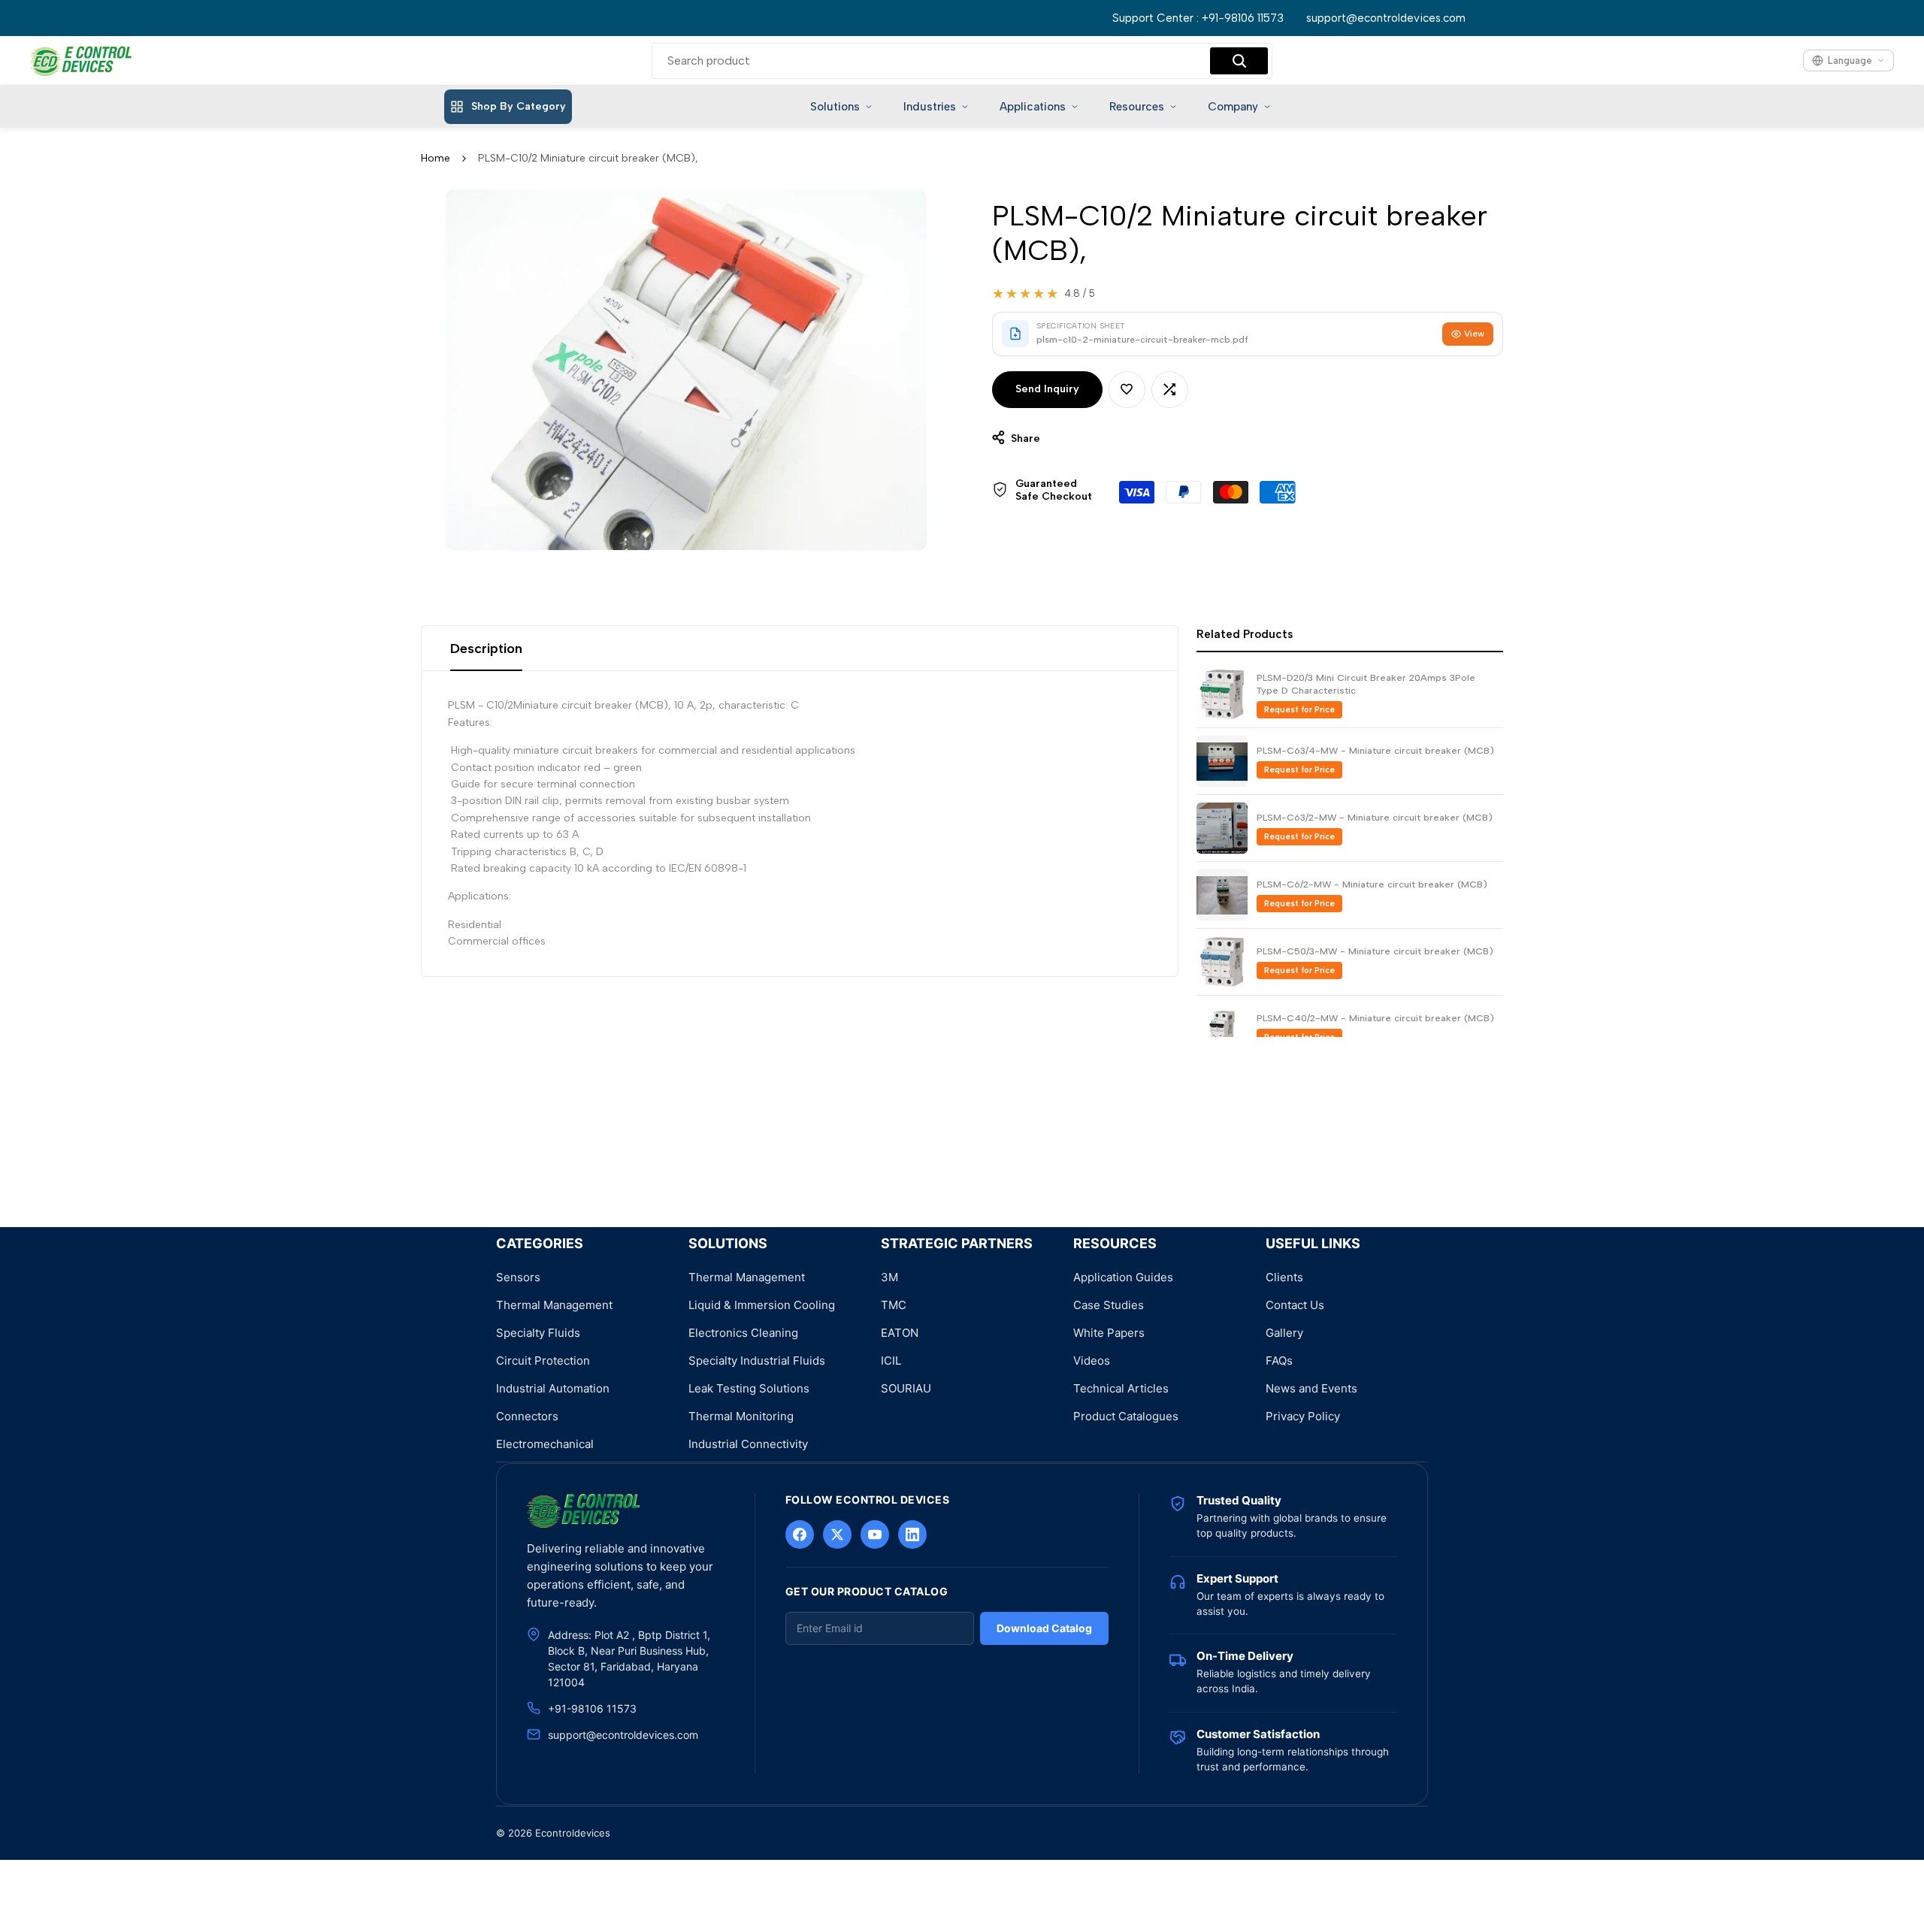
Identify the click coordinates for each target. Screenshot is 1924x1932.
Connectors (527, 1416)
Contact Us (1295, 1305)
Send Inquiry (1047, 389)
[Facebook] (800, 1534)
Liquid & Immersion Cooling (762, 1305)
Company (1233, 107)
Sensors (518, 1277)
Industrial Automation (553, 1388)
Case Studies (1109, 1305)
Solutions (835, 107)
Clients (1284, 1277)
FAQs (1279, 1361)
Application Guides (1123, 1277)
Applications (1033, 107)
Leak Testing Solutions (749, 1388)
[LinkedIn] (912, 1534)
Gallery (1284, 1333)
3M (889, 1277)
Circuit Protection (543, 1361)
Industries (930, 107)
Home (436, 158)
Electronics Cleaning (743, 1333)
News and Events (1311, 1388)
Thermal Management (554, 1305)
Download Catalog (1044, 1628)
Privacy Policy (1303, 1416)
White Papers (1109, 1333)
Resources (1137, 107)
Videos (1092, 1361)
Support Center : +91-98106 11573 (1198, 18)
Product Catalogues (1126, 1416)
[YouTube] (875, 1534)
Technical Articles (1121, 1388)
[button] (1127, 390)
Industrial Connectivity (748, 1444)
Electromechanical (545, 1444)
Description (486, 649)
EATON (900, 1333)
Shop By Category (519, 106)
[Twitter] (837, 1534)
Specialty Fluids (538, 1333)
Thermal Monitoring (741, 1416)
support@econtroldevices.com (1386, 18)
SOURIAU (906, 1388)
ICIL (891, 1361)
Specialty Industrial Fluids (757, 1361)
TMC (894, 1305)
